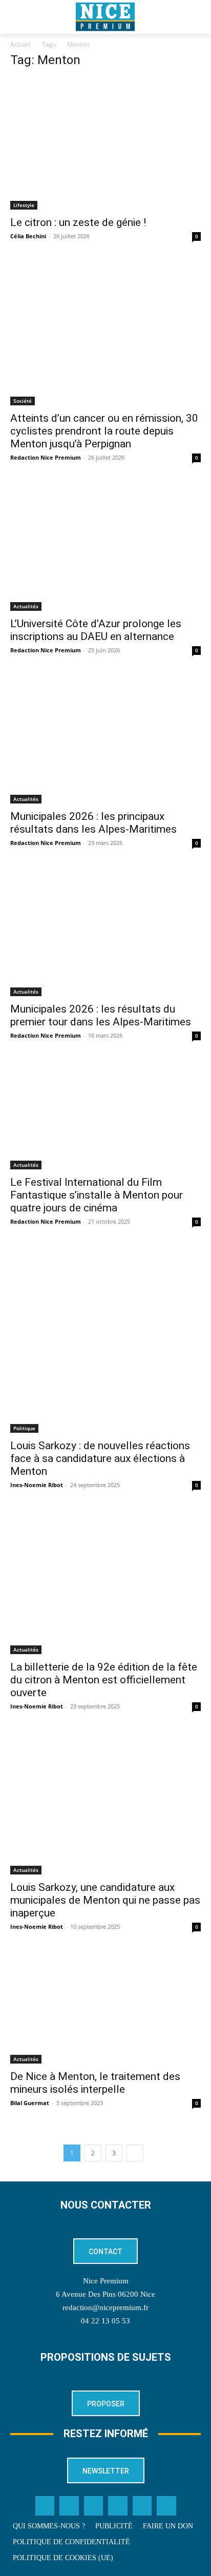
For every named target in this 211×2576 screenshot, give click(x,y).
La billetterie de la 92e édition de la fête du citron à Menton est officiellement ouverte (104, 1680)
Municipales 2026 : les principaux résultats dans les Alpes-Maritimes (93, 823)
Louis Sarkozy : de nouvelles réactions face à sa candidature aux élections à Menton (100, 1458)
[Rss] (166, 2506)
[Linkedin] (118, 2506)
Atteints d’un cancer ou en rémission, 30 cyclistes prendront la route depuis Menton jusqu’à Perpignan (104, 431)
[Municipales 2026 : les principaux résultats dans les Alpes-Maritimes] (105, 740)
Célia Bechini (28, 236)
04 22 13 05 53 (105, 2321)
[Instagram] (94, 2506)
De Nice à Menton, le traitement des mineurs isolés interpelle (95, 2083)
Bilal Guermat (30, 2103)
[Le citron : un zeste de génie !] (105, 144)
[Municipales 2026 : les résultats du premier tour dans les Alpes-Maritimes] (105, 933)
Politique (24, 1428)
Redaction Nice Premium (46, 457)
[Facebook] (45, 2506)
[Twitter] (69, 2506)
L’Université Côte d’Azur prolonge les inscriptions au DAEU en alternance (96, 630)
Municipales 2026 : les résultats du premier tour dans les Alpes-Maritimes (101, 1015)
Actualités (26, 606)
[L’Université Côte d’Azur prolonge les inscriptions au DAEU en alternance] (105, 547)
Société (23, 401)
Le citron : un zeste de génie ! (78, 222)
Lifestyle (24, 205)
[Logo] (105, 17)
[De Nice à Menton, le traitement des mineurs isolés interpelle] (105, 2008)
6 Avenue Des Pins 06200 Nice (105, 2294)
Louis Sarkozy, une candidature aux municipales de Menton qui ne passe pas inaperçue (105, 1900)
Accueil (20, 44)
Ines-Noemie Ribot (37, 1485)
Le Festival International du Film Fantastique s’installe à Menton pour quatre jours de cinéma (97, 1195)
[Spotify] (142, 2506)
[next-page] (135, 2153)
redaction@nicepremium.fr (105, 2307)
